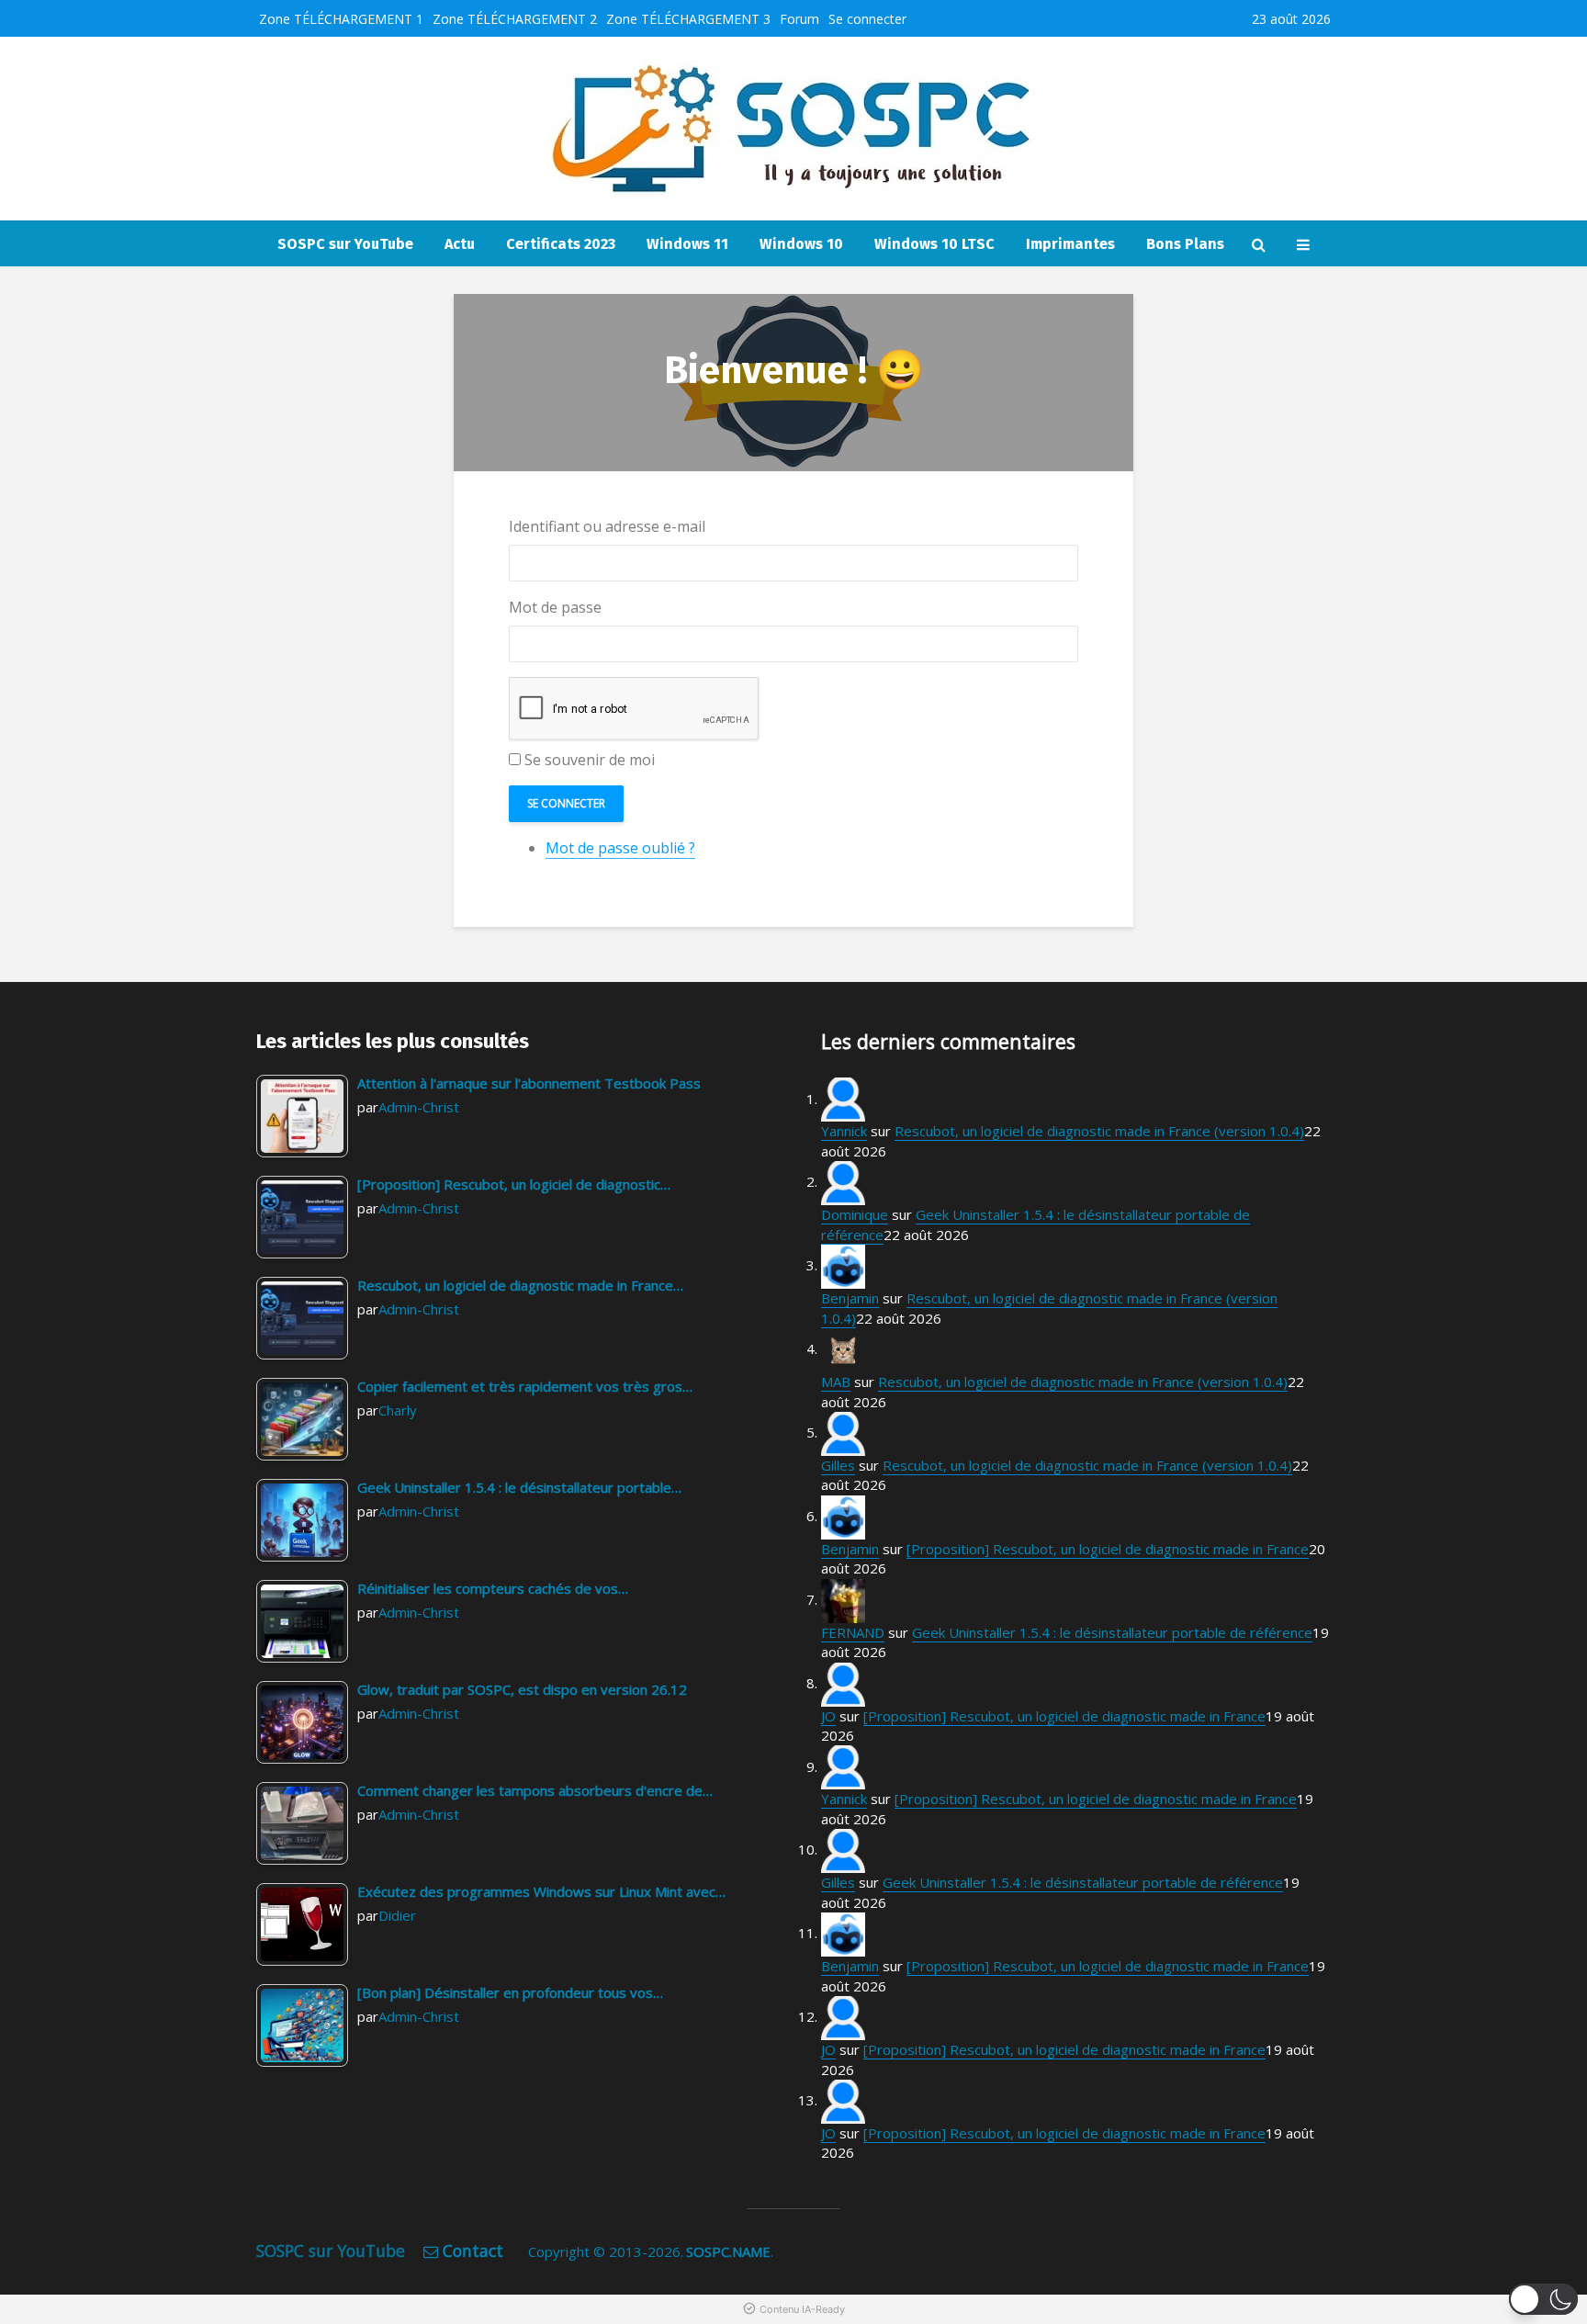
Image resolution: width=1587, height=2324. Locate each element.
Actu (460, 244)
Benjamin (850, 1298)
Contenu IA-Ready (802, 2309)
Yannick (844, 1131)
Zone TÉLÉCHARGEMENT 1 (341, 19)
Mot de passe (555, 607)
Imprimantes (1070, 244)
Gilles (838, 1465)
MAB (836, 1382)
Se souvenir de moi (590, 760)
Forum (799, 19)
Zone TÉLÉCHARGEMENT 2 (515, 19)
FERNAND (853, 1632)
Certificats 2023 (561, 244)
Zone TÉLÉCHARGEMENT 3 (688, 19)
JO (828, 1716)
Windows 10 (801, 244)
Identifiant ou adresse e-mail (607, 526)
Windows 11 (687, 244)
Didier (397, 1915)
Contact (473, 2251)
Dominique (855, 1214)
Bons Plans (1185, 244)
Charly (398, 1410)
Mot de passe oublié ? (620, 848)
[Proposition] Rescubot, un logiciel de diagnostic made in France (1108, 1549)
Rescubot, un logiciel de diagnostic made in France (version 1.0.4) (1099, 1131)
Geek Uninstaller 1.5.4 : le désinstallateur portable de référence (1112, 1632)
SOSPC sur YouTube (345, 244)
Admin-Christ (419, 1107)
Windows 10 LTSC (934, 244)
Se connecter (867, 19)
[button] (1543, 2299)
